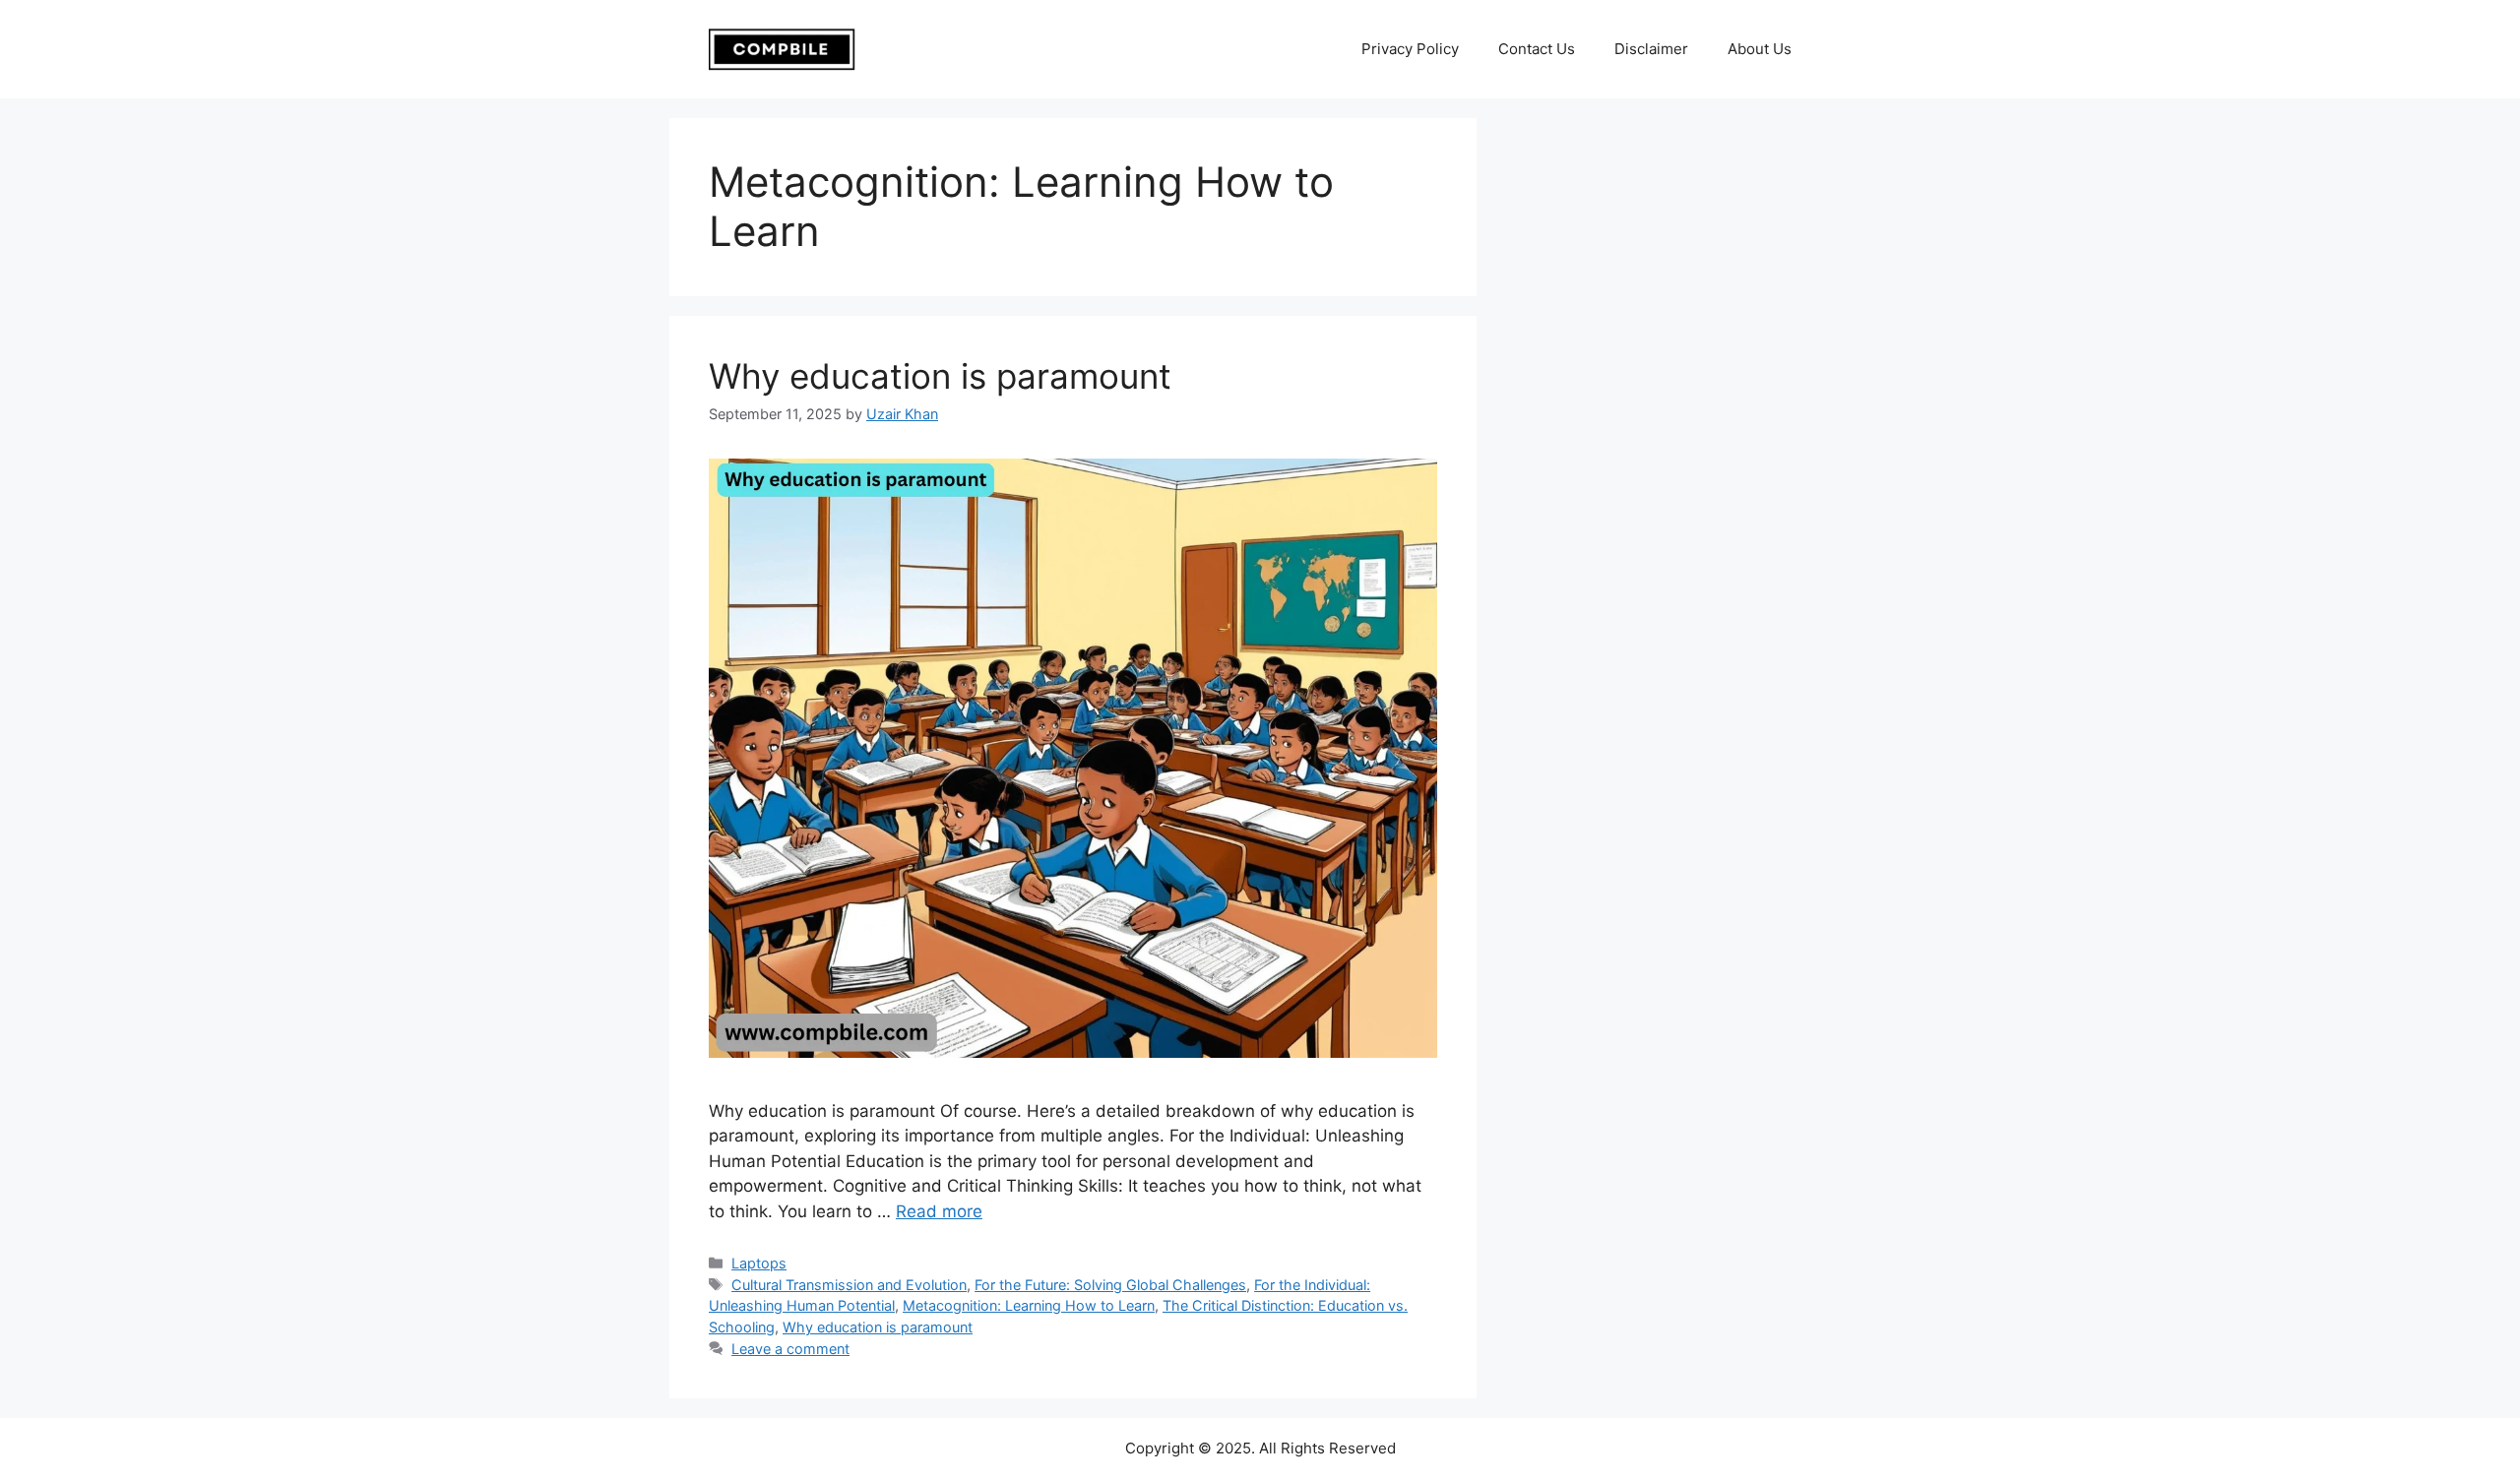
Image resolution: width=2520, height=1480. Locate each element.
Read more (939, 1211)
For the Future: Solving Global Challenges (1110, 1285)
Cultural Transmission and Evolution (849, 1285)
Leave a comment (790, 1349)
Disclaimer (1651, 49)
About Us (1760, 49)
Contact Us (1537, 49)
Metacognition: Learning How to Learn (1029, 1305)
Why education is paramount (940, 376)
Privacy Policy (1410, 49)
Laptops (759, 1263)
